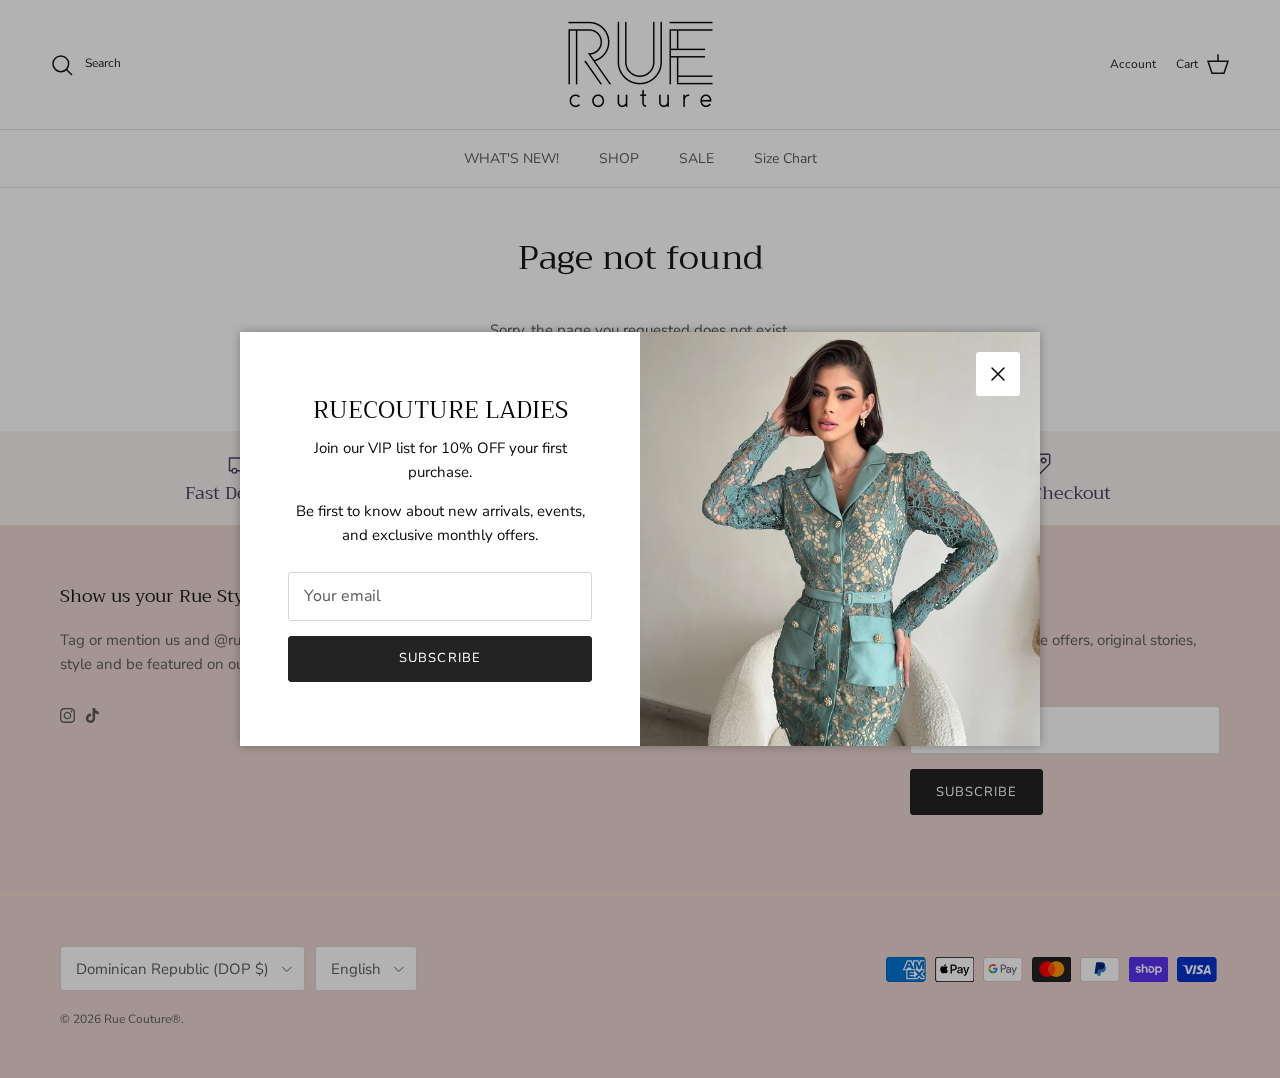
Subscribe (439, 658)
